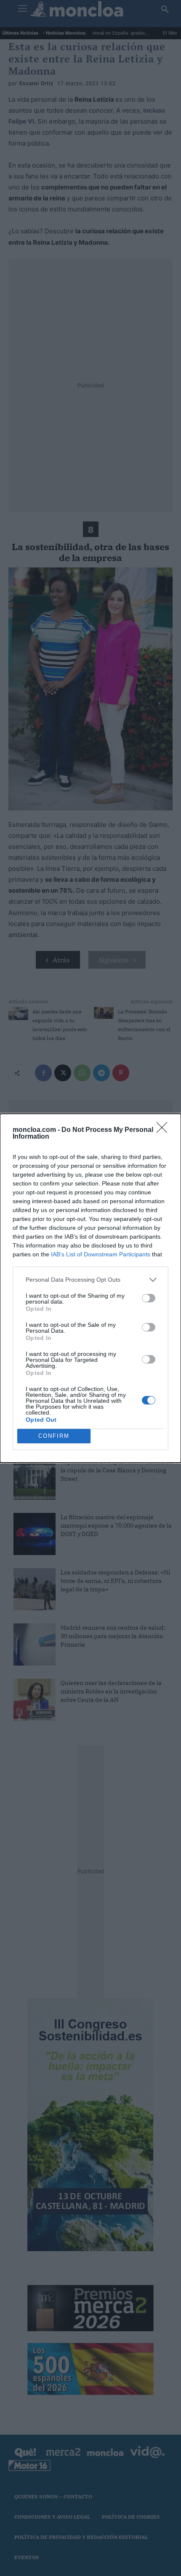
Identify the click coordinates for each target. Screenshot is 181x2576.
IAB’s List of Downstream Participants (101, 1254)
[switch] (149, 1298)
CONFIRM (54, 1436)
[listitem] (90, 1280)
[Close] (165, 1130)
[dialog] (90, 1288)
